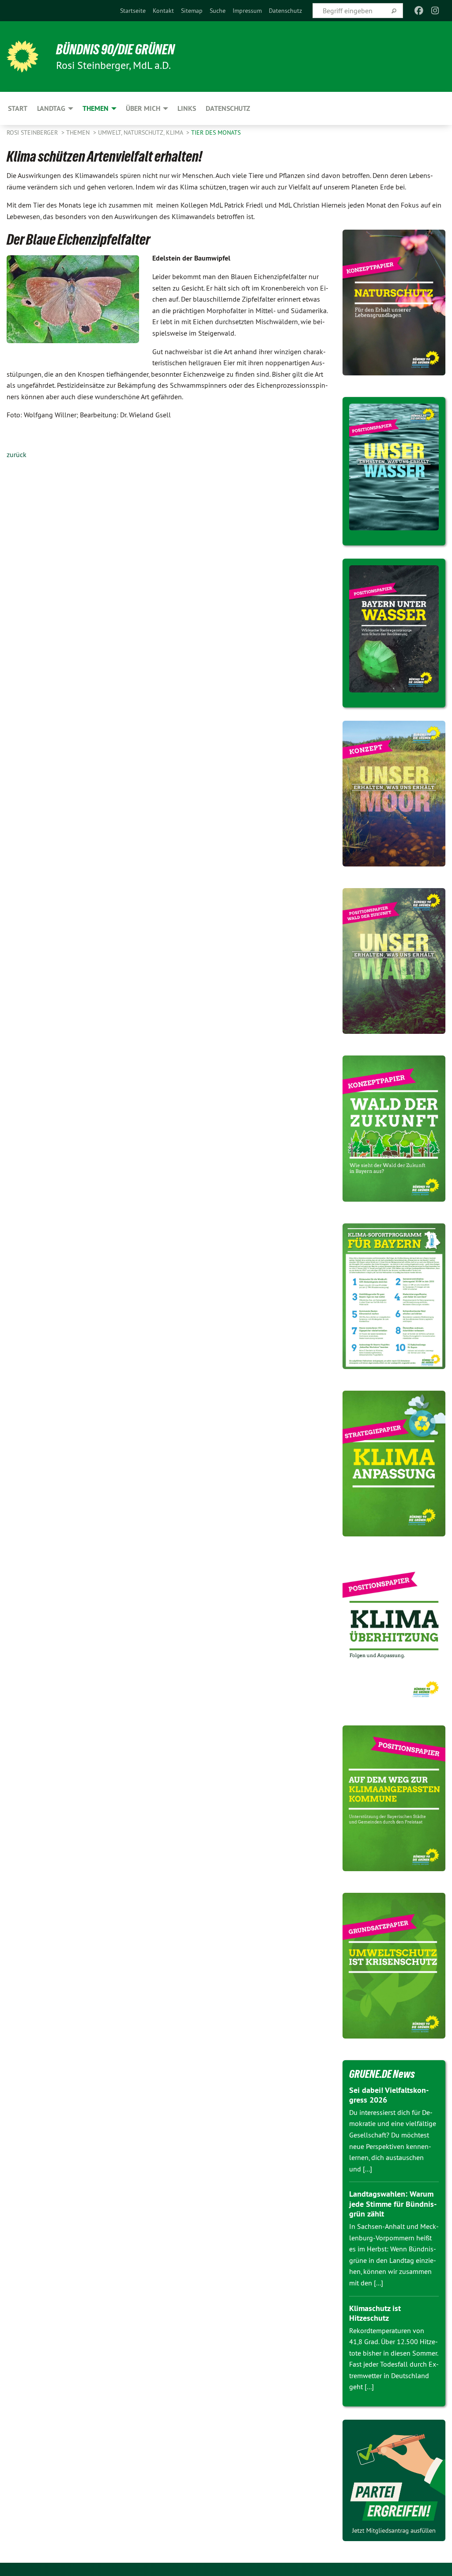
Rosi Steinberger (33, 132)
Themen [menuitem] (96, 108)
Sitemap (192, 11)
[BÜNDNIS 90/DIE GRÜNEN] (23, 57)
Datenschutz (285, 11)
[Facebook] (419, 11)
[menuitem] (133, 11)
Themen (79, 132)
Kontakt (163, 11)
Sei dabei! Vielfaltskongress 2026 (389, 2095)
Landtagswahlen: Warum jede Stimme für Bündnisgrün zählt (393, 2204)
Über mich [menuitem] (143, 108)
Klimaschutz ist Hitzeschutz (375, 2313)
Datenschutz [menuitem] (228, 108)
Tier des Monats (216, 132)
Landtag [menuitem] (51, 108)
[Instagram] (435, 11)
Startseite (133, 11)
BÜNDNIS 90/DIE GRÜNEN (115, 49)
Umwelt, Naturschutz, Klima (141, 132)
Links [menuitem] (187, 108)
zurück (17, 454)
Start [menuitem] (18, 108)
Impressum (247, 11)
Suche (218, 11)
